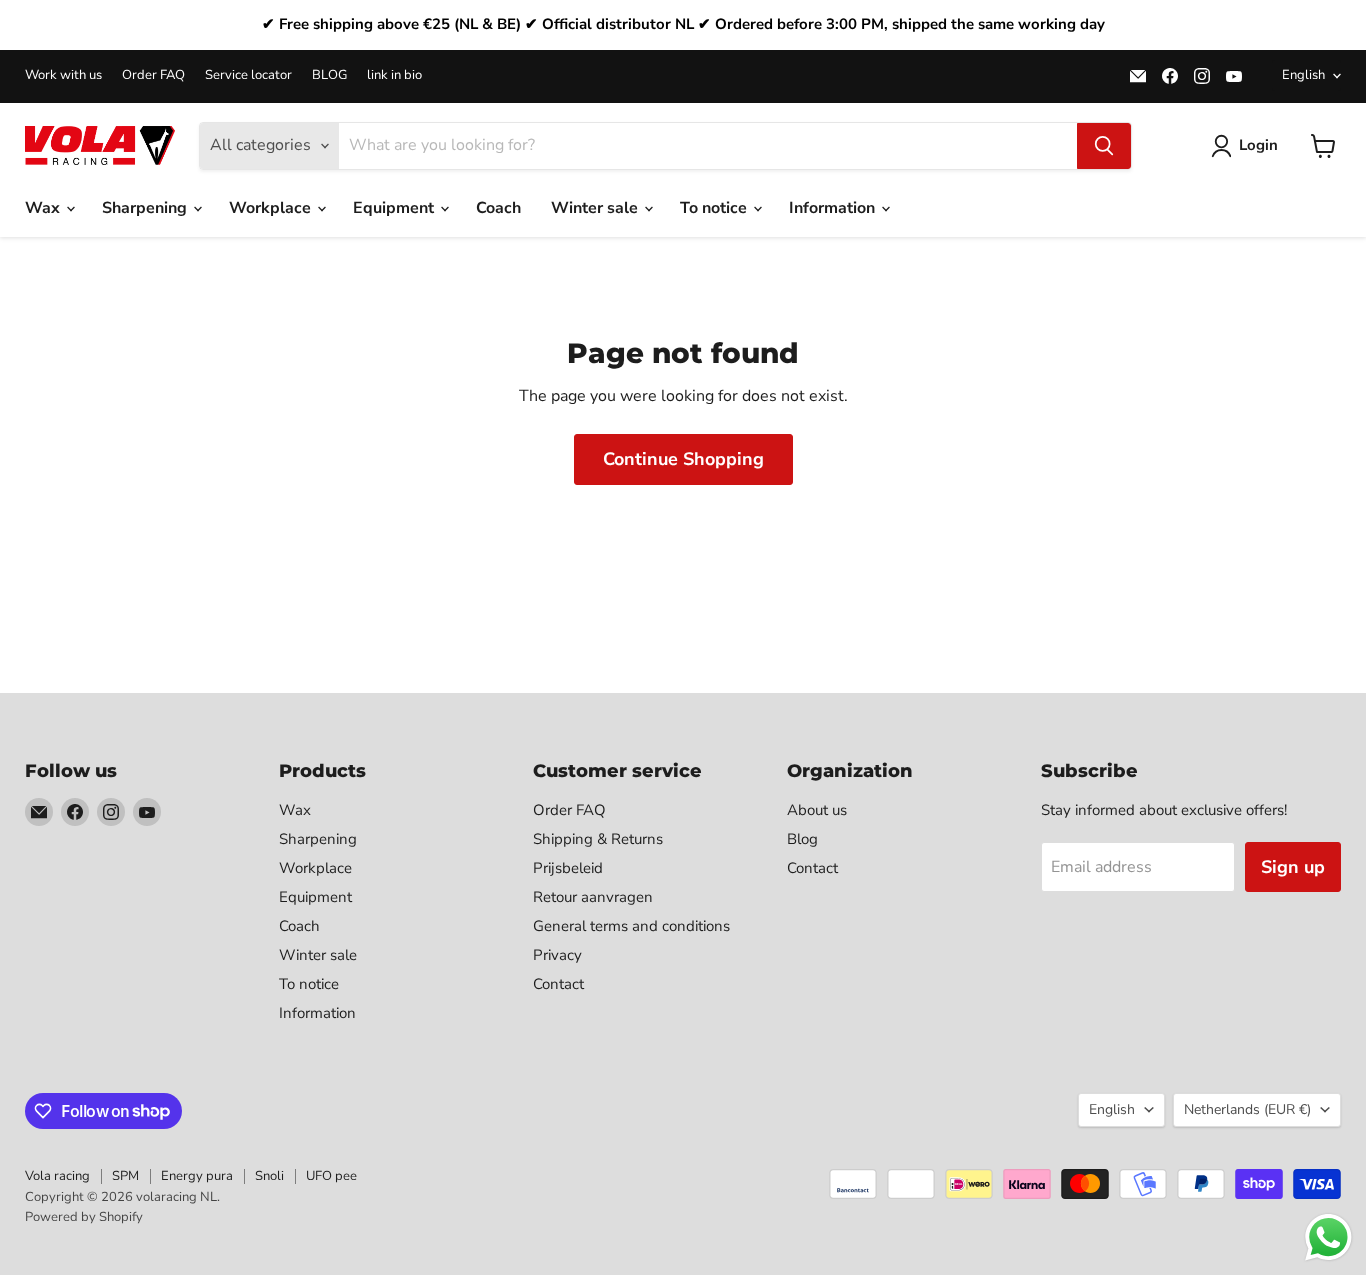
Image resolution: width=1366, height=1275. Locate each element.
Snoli (269, 1176)
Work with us (63, 75)
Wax (44, 208)
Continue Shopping (683, 459)
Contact (558, 984)
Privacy (557, 955)
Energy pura (197, 1176)
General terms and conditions (631, 926)
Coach (498, 208)
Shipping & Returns (598, 839)
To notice (715, 208)
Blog (802, 839)
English (1303, 75)
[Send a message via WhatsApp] (1328, 1237)
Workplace (272, 208)
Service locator (248, 75)
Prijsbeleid (568, 868)
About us (817, 810)
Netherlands (1247, 1109)
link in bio (394, 75)
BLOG (329, 75)
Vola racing (57, 1176)
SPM (125, 1176)
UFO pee (331, 1176)
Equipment (395, 208)
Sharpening (146, 208)
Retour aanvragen (593, 897)
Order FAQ (153, 75)
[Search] (1104, 146)
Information (834, 208)
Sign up (1293, 867)
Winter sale (596, 208)
